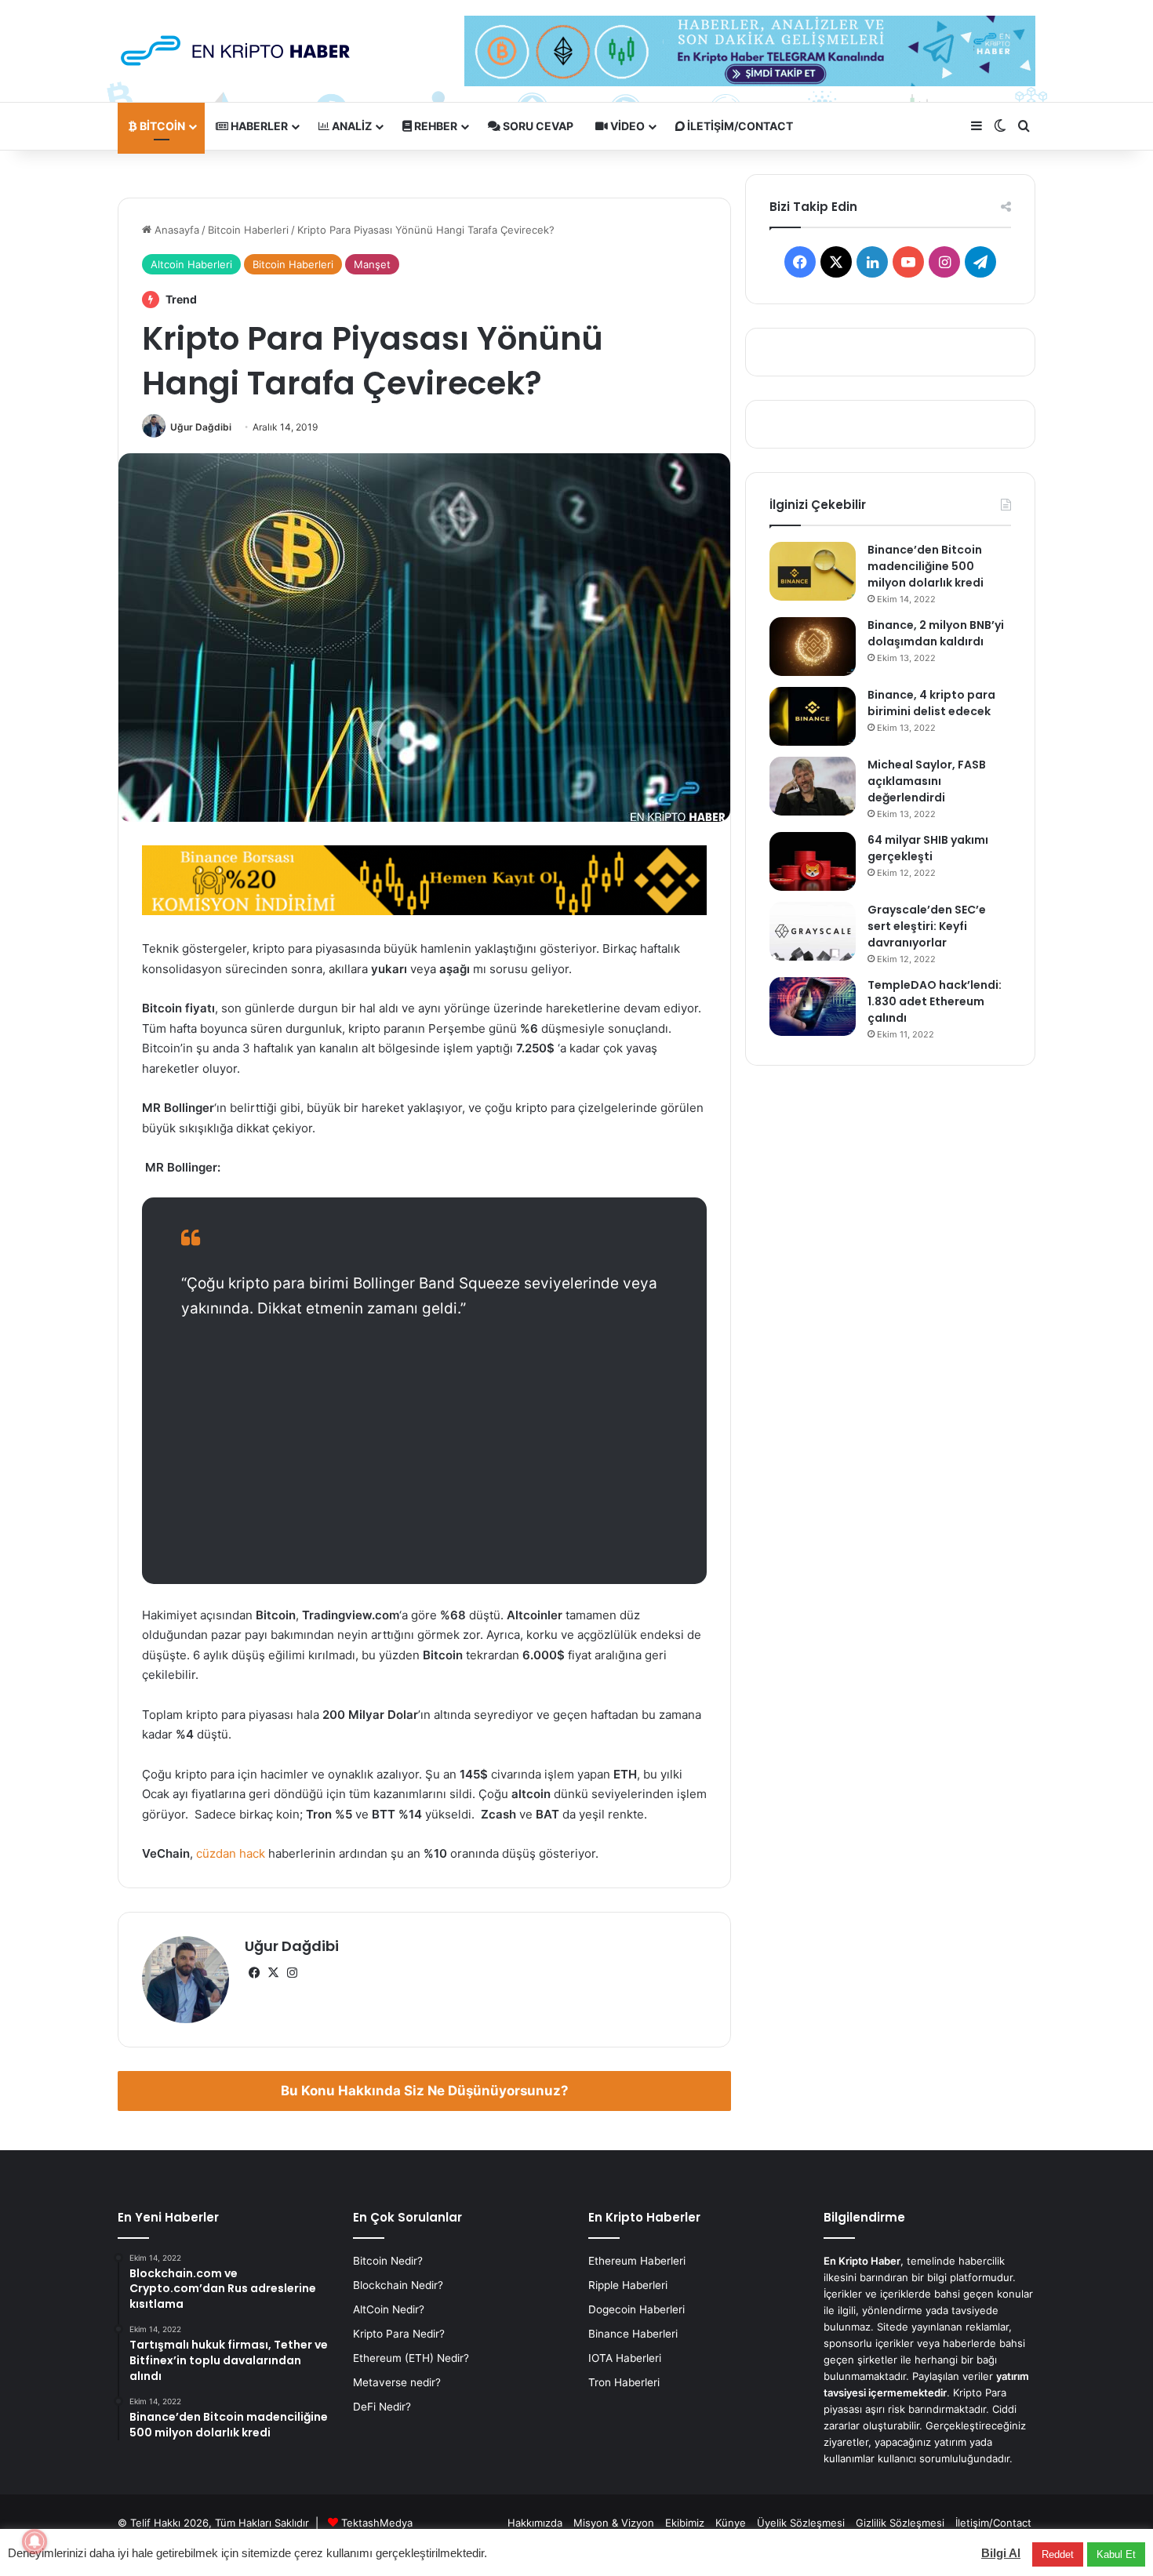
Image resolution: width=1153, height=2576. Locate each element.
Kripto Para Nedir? (399, 2334)
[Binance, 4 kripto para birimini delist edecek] (813, 716)
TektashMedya (377, 2523)
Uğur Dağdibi (201, 427)
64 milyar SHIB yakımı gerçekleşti (928, 848)
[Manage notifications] (35, 2541)
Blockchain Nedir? (398, 2285)
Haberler (258, 126)
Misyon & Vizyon (614, 2523)
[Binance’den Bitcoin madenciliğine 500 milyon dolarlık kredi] (813, 571)
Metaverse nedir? (397, 2382)
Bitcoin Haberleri (248, 230)
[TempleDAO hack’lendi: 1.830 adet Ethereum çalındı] (813, 1006)
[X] (273, 1973)
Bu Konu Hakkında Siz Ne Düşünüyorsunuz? (425, 2091)
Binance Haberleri (633, 2334)
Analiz (351, 126)
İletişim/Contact (739, 126)
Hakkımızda (535, 2523)
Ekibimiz (685, 2523)
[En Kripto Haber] (235, 51)
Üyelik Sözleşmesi (801, 2523)
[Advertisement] (424, 1451)
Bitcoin (161, 126)
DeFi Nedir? (382, 2407)
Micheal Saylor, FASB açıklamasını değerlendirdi (927, 781)
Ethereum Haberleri (637, 2261)
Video (626, 126)
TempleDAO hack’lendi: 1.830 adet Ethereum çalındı (935, 1001)
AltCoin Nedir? (389, 2309)
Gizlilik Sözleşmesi (900, 2523)
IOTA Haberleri (625, 2358)
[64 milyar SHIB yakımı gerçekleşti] (813, 861)
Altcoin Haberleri (191, 264)
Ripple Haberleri (628, 2285)
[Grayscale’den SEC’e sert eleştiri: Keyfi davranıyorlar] (813, 931)
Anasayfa (175, 230)
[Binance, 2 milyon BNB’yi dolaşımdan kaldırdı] (813, 647)
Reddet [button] (1058, 2554)
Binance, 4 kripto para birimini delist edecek (931, 703)
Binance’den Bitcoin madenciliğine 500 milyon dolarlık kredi (926, 566)
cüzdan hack (231, 1853)
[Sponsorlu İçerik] (424, 879)
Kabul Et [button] (1116, 2554)
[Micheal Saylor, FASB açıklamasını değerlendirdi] (813, 786)
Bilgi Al (1001, 2553)
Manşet (372, 264)
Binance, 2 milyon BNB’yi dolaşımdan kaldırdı (936, 633)
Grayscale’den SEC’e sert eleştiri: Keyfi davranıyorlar (927, 926)
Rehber (435, 126)
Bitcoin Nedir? (388, 2261)
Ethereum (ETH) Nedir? (411, 2358)
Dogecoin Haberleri (637, 2309)
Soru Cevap (537, 126)
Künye (731, 2523)
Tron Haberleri (624, 2382)
